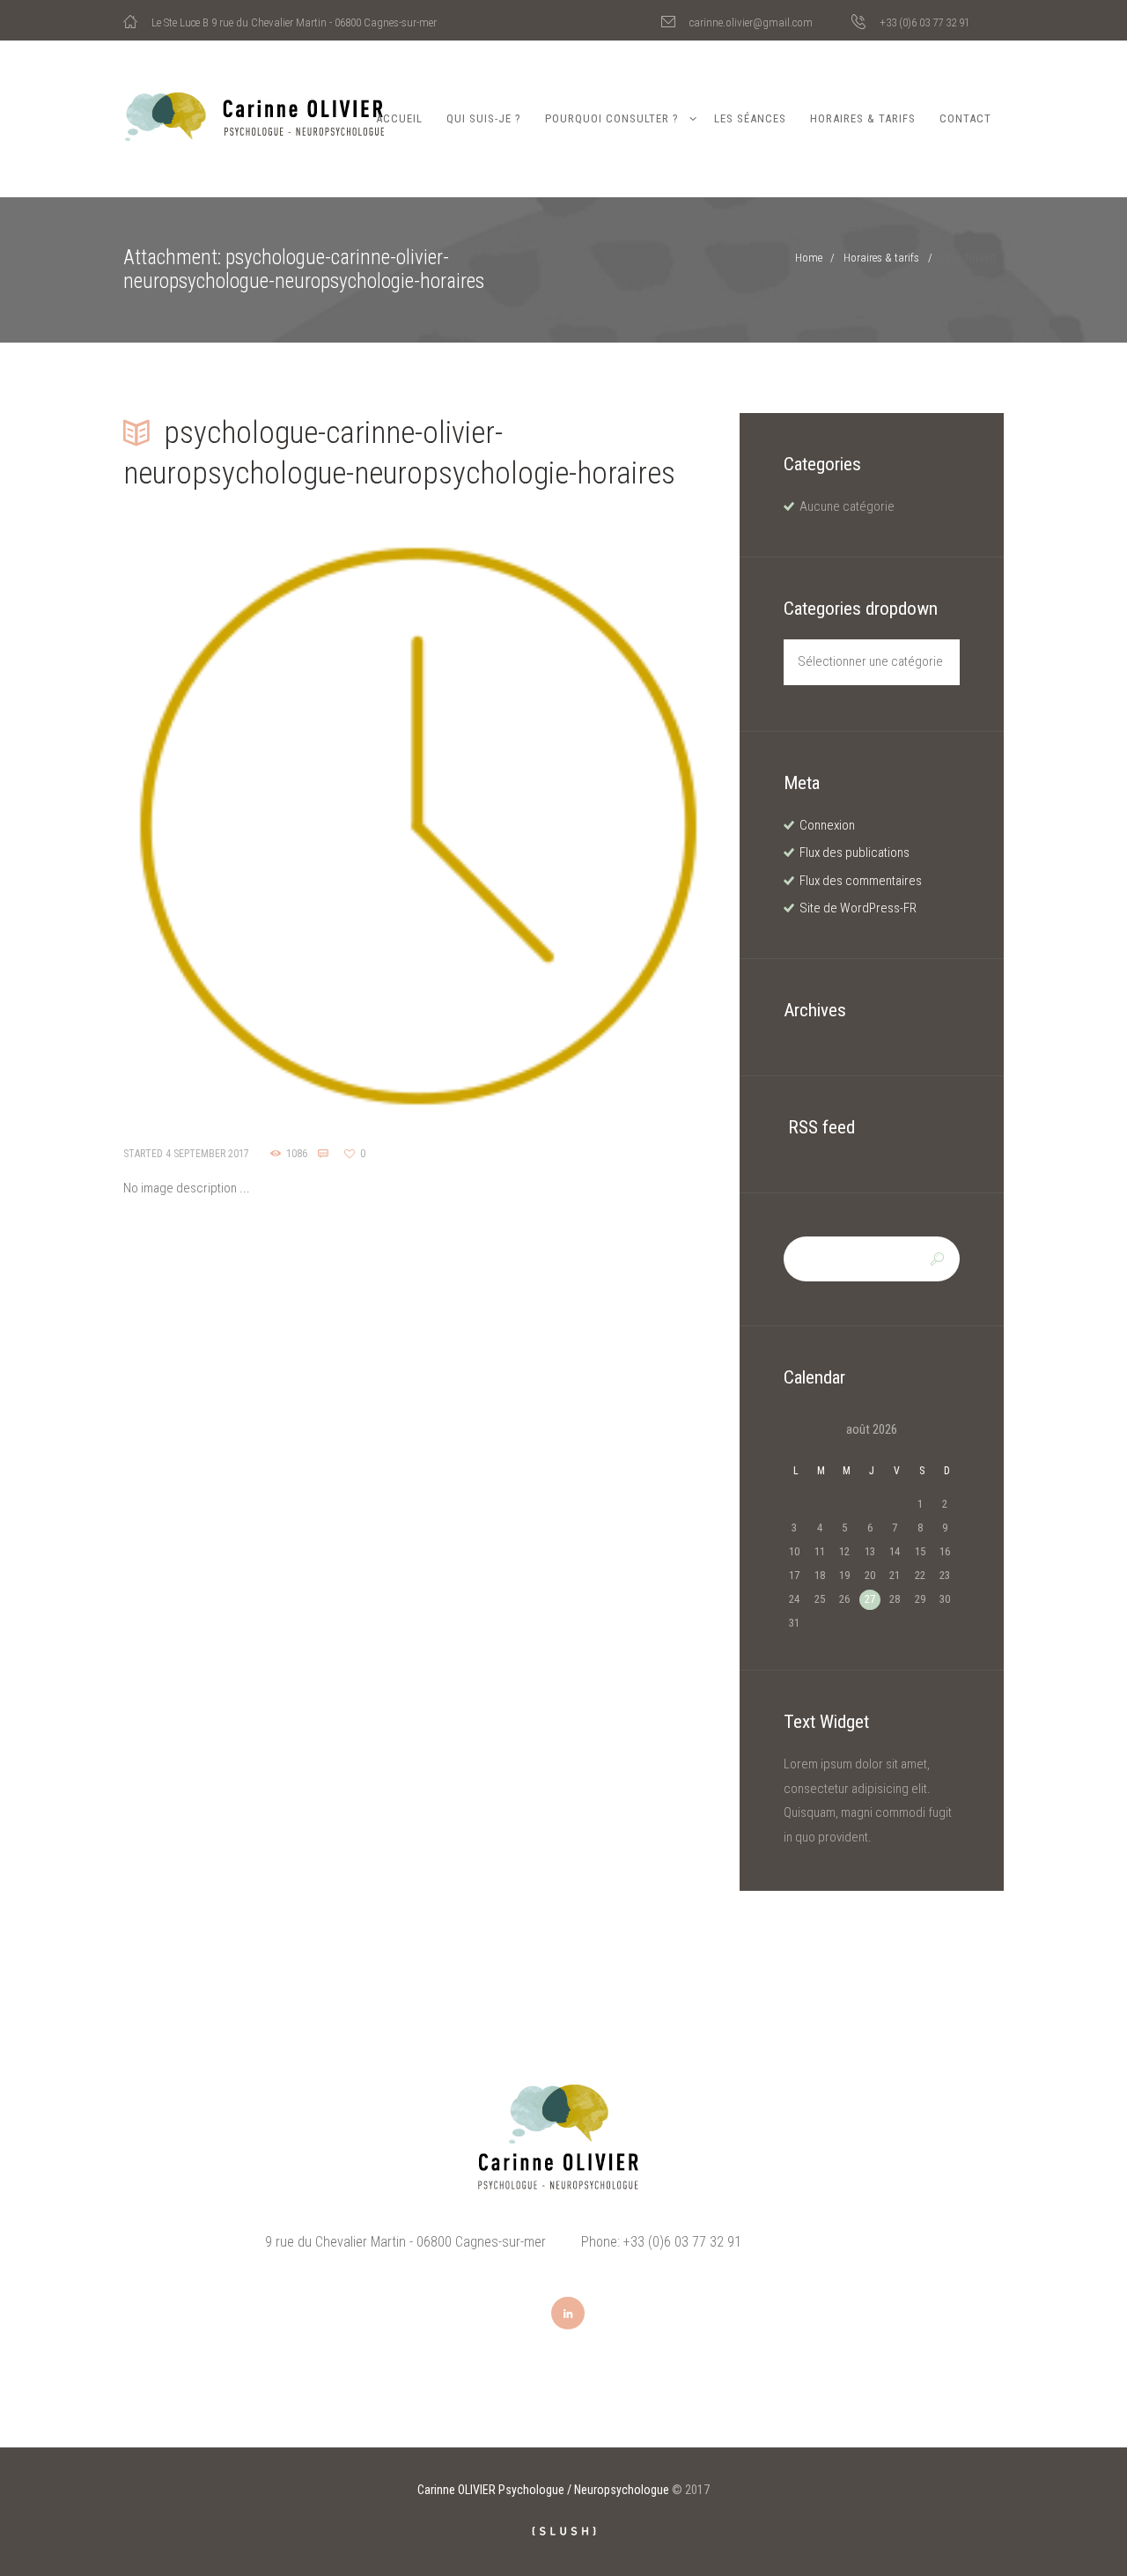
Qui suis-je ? (484, 118)
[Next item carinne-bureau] (566, 826)
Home (809, 258)
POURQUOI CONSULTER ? (612, 118)
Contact (965, 118)
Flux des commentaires (861, 881)
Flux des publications (854, 853)
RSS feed (821, 1127)
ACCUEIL (399, 118)
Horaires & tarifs (863, 118)
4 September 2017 (207, 1154)
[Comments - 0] (326, 1154)
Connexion (827, 825)
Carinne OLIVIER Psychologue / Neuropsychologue (543, 2490)
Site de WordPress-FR (858, 908)
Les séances (750, 118)
